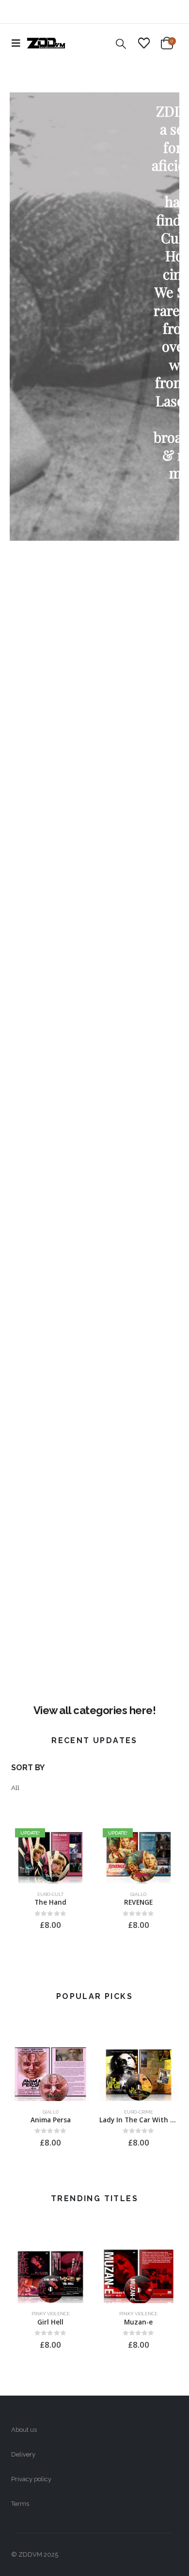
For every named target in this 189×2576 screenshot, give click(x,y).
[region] (94, 317)
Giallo (138, 1894)
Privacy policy (31, 2479)
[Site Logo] (46, 43)
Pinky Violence (51, 2314)
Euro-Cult (50, 1894)
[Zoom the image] (94, 563)
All (15, 1788)
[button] (19, 43)
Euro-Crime (139, 2112)
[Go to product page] (50, 2072)
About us (24, 2430)
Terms (20, 2504)
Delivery (23, 2454)
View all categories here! (95, 1710)
